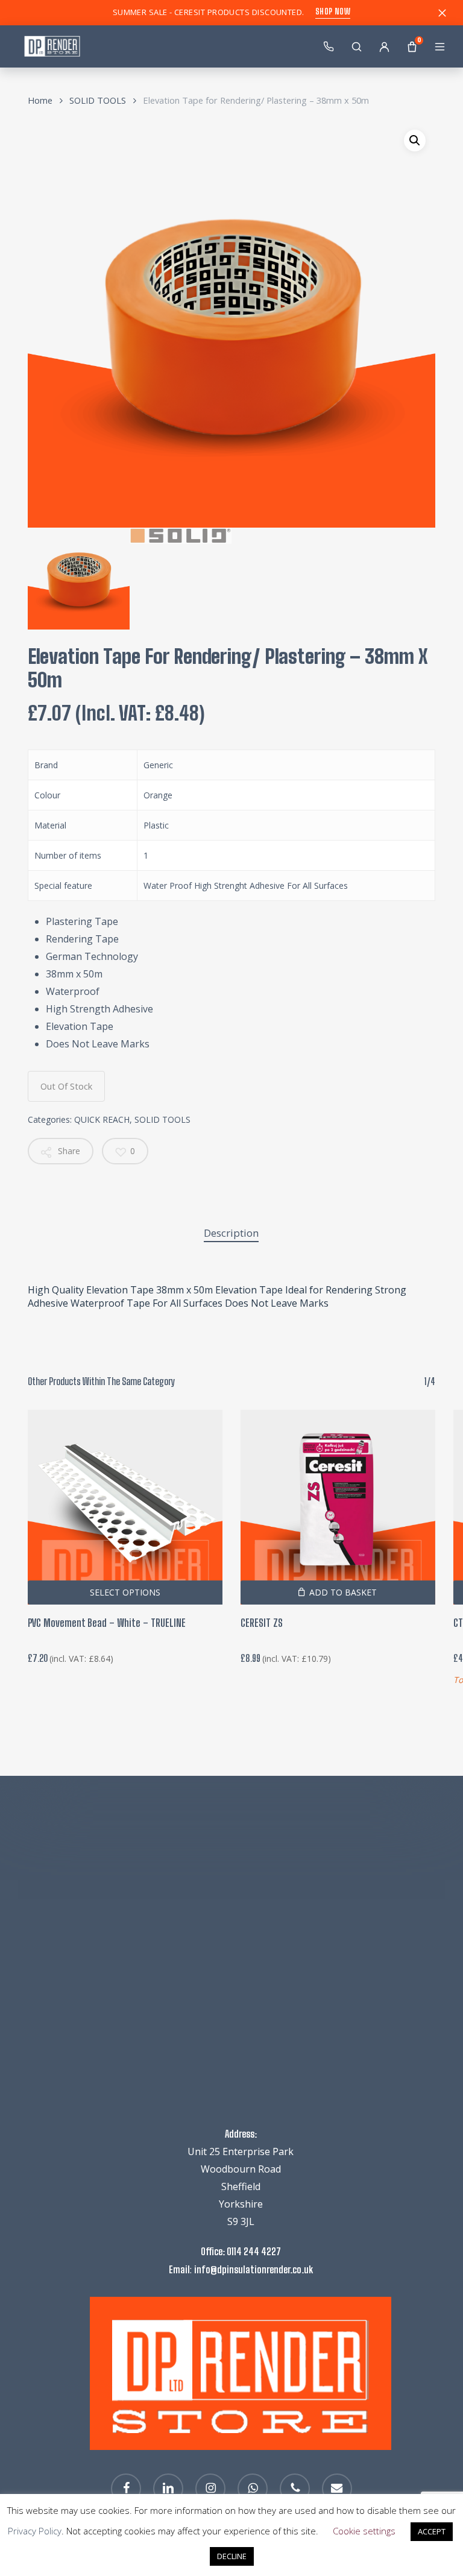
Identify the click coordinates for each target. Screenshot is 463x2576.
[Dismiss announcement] (442, 13)
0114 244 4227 (254, 2251)
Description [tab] (231, 1233)
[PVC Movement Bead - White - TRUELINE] (125, 1507)
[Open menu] (439, 46)
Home (40, 100)
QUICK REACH (102, 1119)
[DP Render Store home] (159, 46)
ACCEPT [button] (432, 2531)
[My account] (384, 46)
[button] (415, 140)
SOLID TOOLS (98, 100)
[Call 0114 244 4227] (329, 46)
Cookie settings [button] (364, 2531)
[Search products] (356, 46)
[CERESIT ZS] (338, 1507)
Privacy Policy (35, 2531)
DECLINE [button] (232, 2556)
